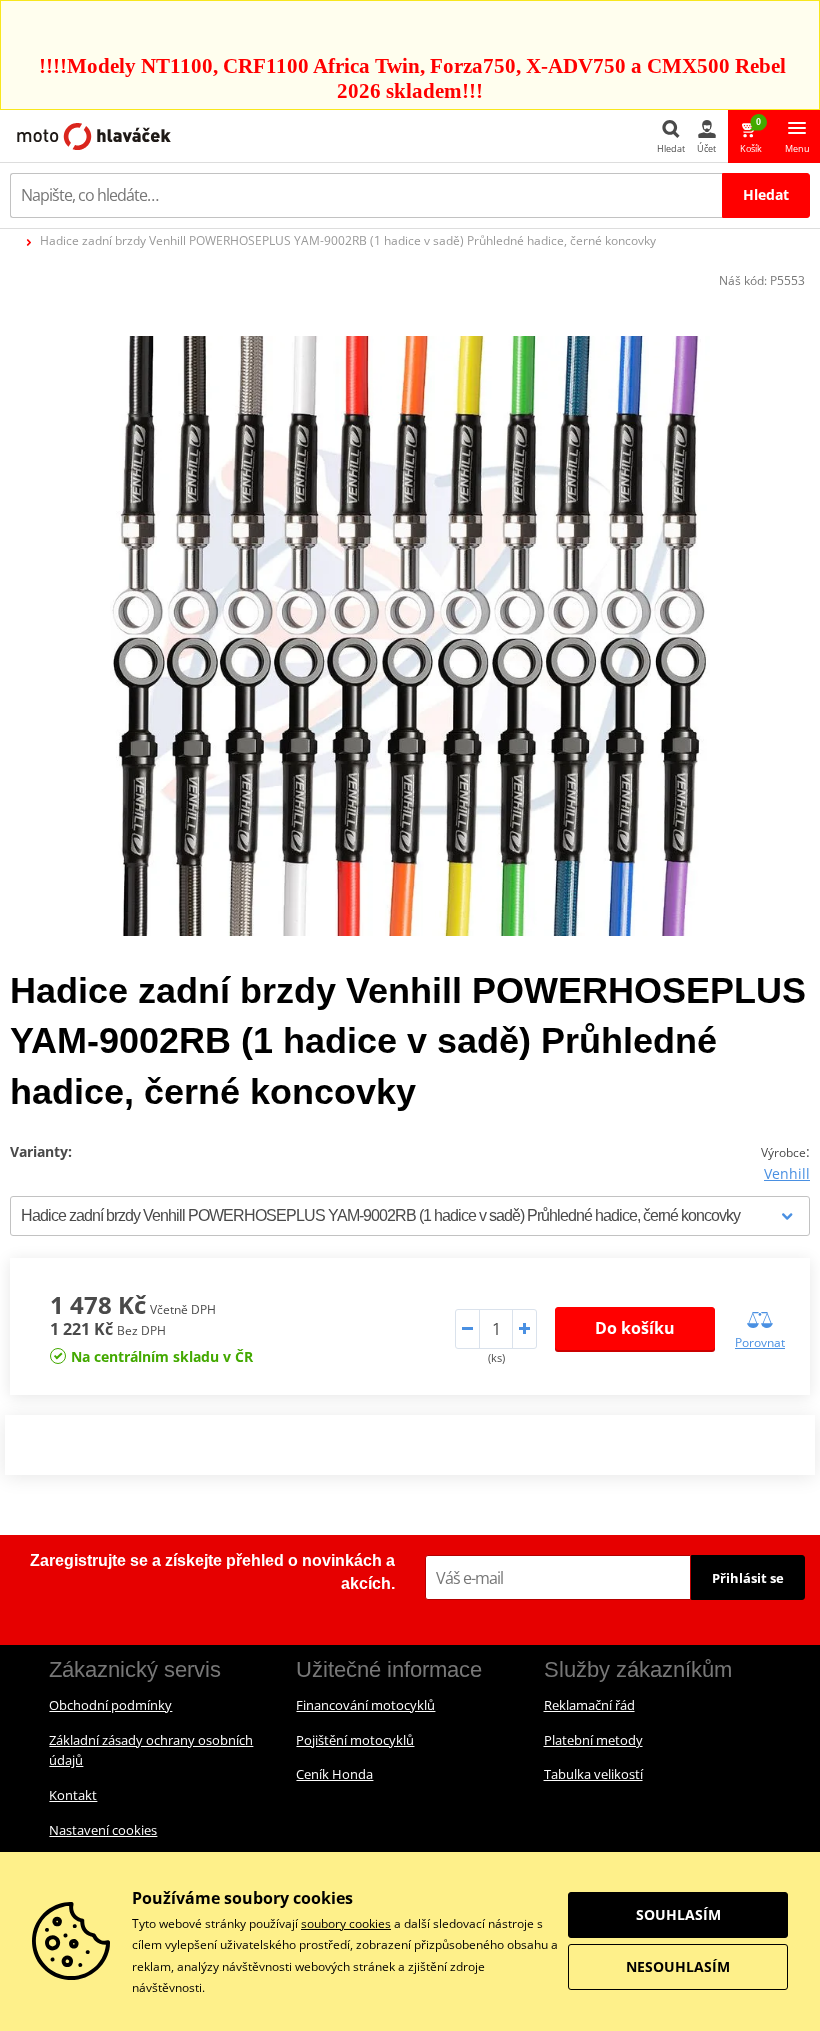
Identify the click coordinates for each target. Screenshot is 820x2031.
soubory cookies (346, 1923)
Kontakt (73, 1795)
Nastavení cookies (103, 1830)
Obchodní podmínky (110, 1705)
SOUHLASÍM (678, 1914)
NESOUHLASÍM (678, 1966)
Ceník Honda (334, 1774)
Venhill (787, 1173)
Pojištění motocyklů (355, 1740)
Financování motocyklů (365, 1705)
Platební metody (593, 1740)
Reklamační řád (589, 1705)
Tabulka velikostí (593, 1774)
